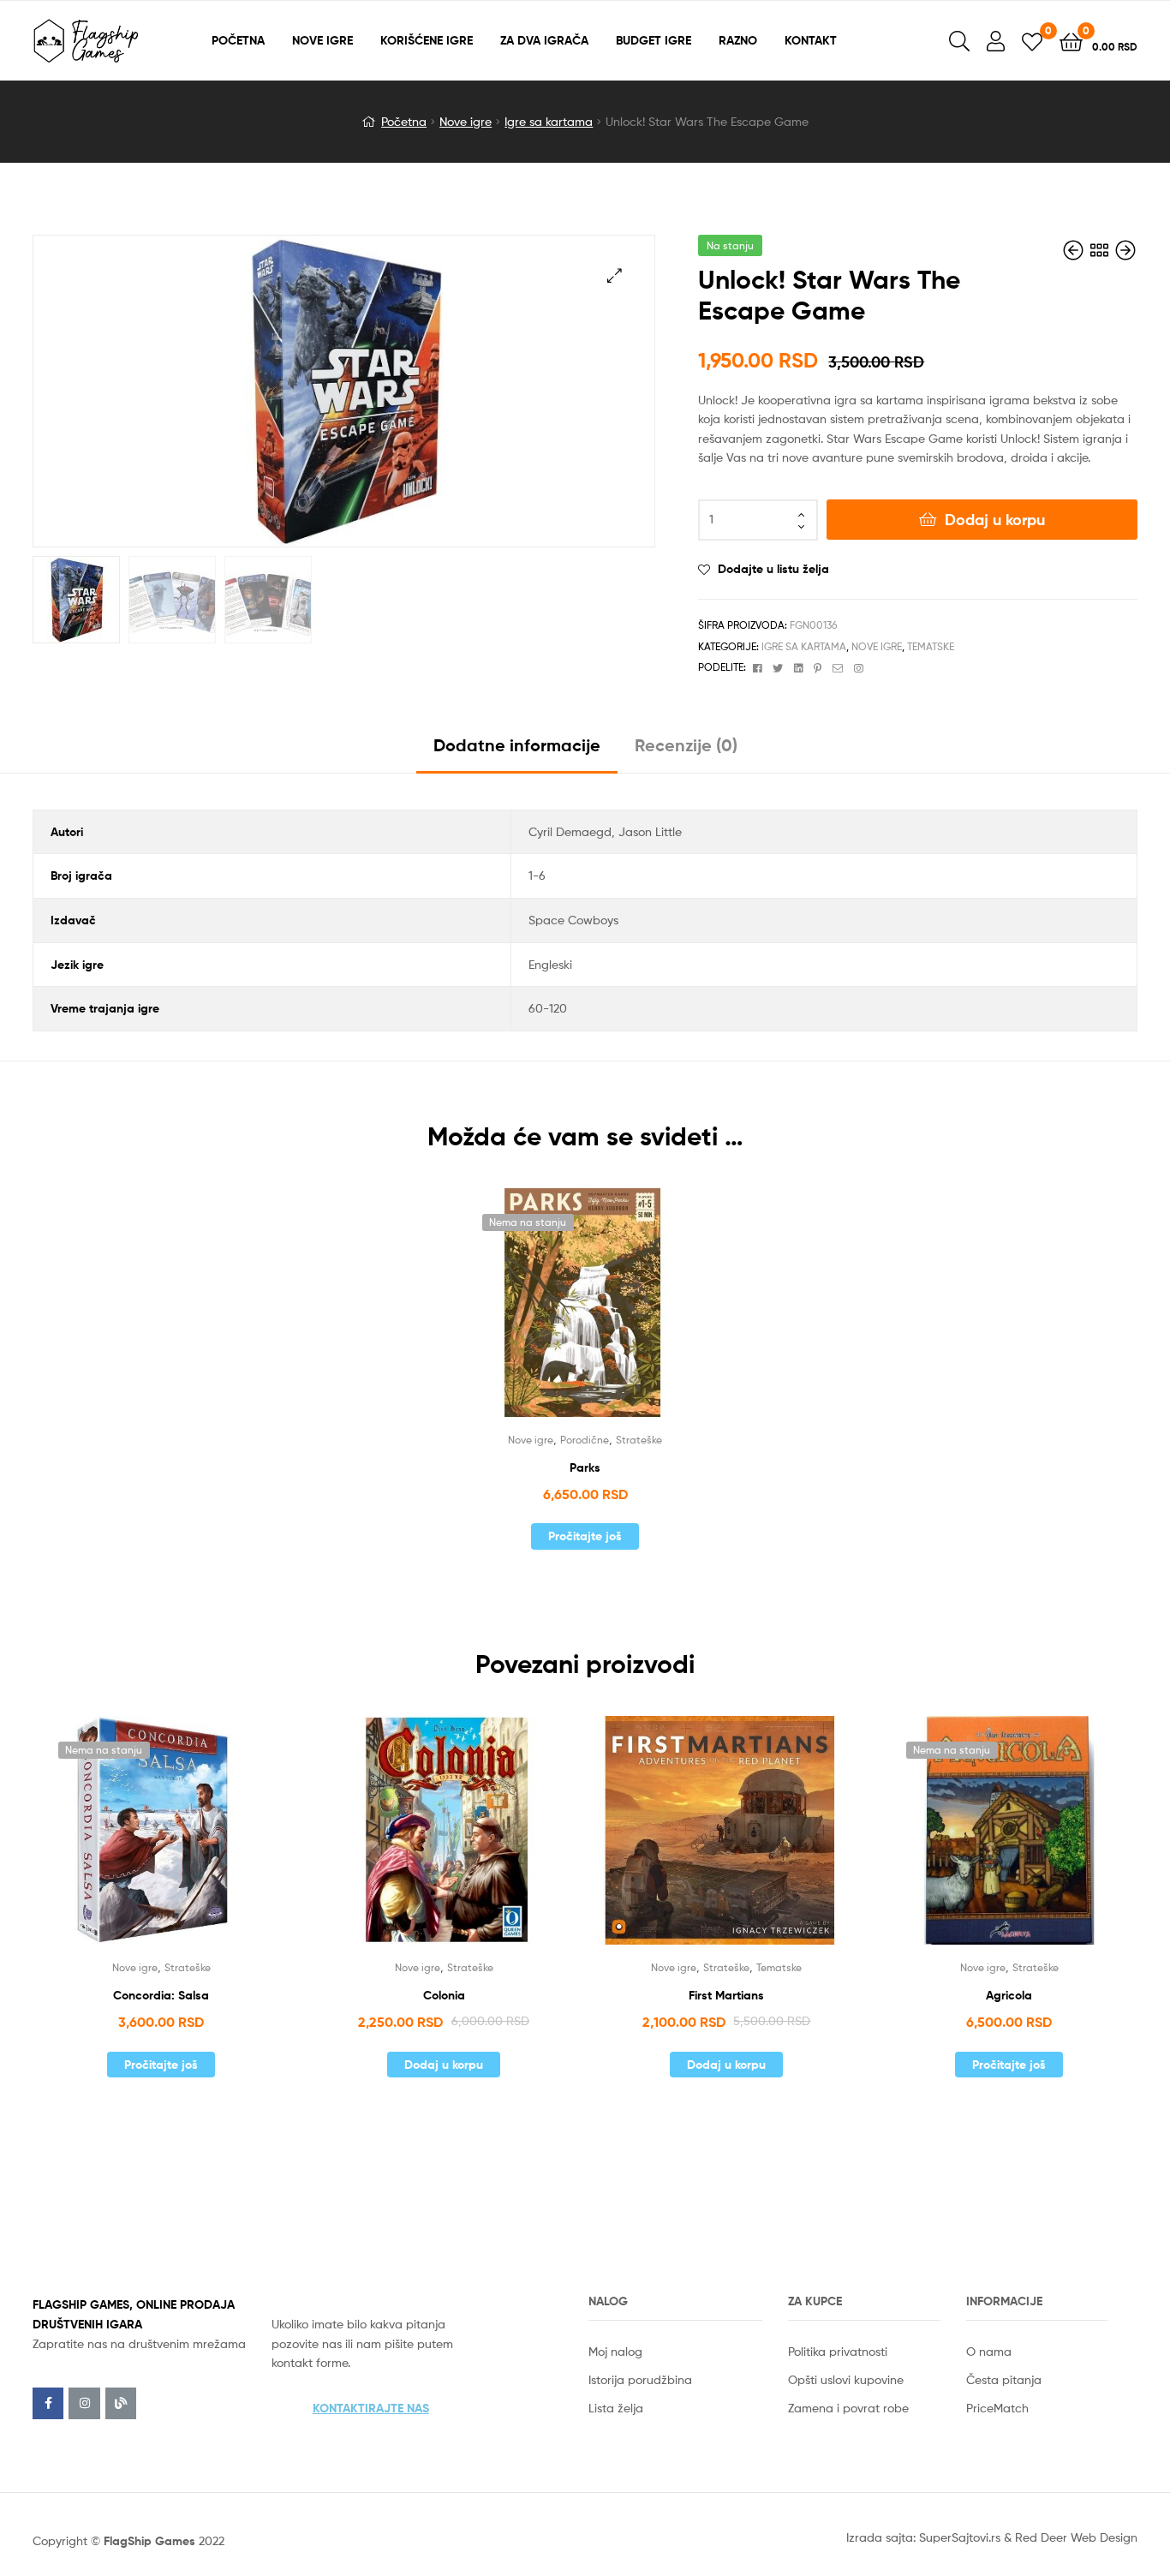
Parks (585, 1467)
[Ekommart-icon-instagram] (84, 2403)
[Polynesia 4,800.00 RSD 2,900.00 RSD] (1125, 251)
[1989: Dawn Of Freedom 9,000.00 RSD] (1075, 251)
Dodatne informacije (517, 745)
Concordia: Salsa (161, 1995)
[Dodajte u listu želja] (564, 1314)
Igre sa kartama (549, 121)
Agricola (1009, 1995)
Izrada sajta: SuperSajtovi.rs (923, 2537)
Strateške (639, 1440)
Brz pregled (606, 1314)
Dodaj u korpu (995, 520)
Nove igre (466, 121)
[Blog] (121, 2403)
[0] (1032, 41)
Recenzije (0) (686, 745)
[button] (371, 2408)
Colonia (444, 1995)
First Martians (726, 1995)
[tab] (517, 752)
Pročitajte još (585, 1536)
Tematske (931, 646)
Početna (404, 121)
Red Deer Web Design (1076, 2537)
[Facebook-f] (48, 2403)
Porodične (585, 1440)
